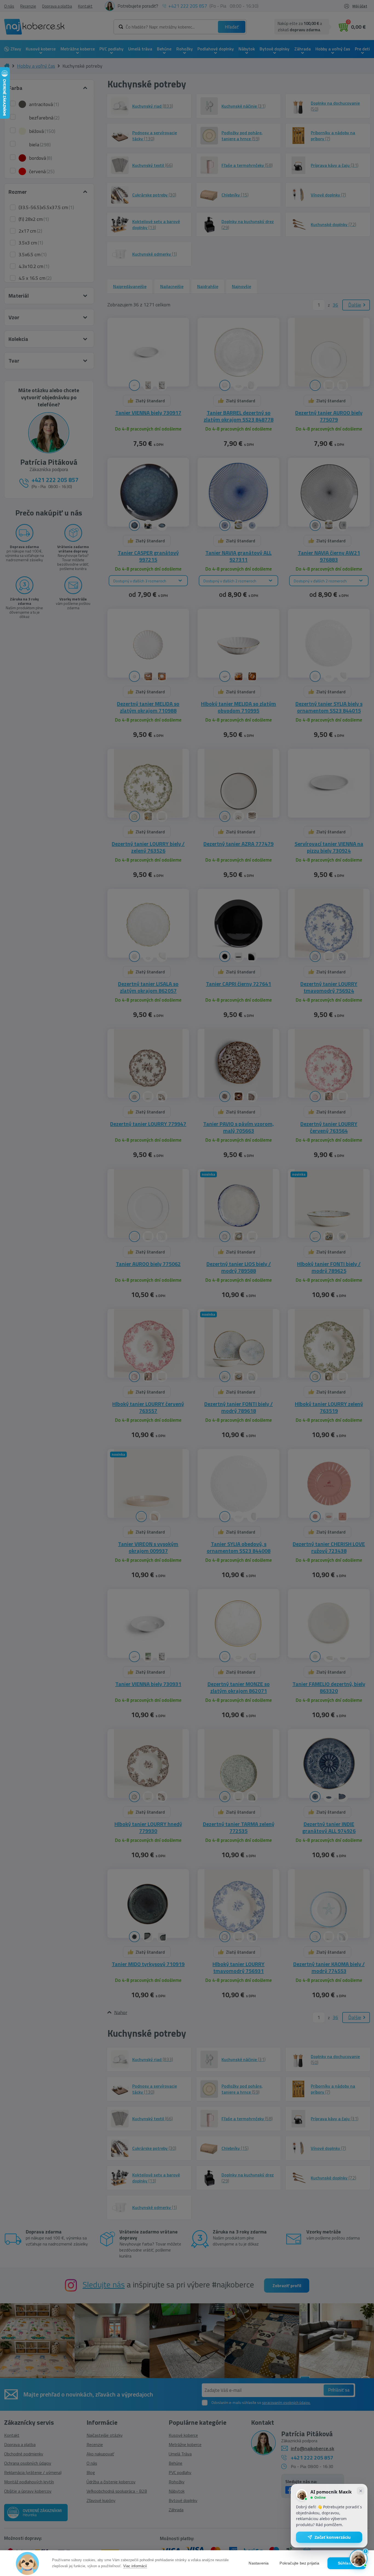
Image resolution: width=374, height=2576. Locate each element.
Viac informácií (135, 2566)
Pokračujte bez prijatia (299, 2563)
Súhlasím (347, 2563)
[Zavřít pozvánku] (361, 2491)
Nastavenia (259, 2563)
